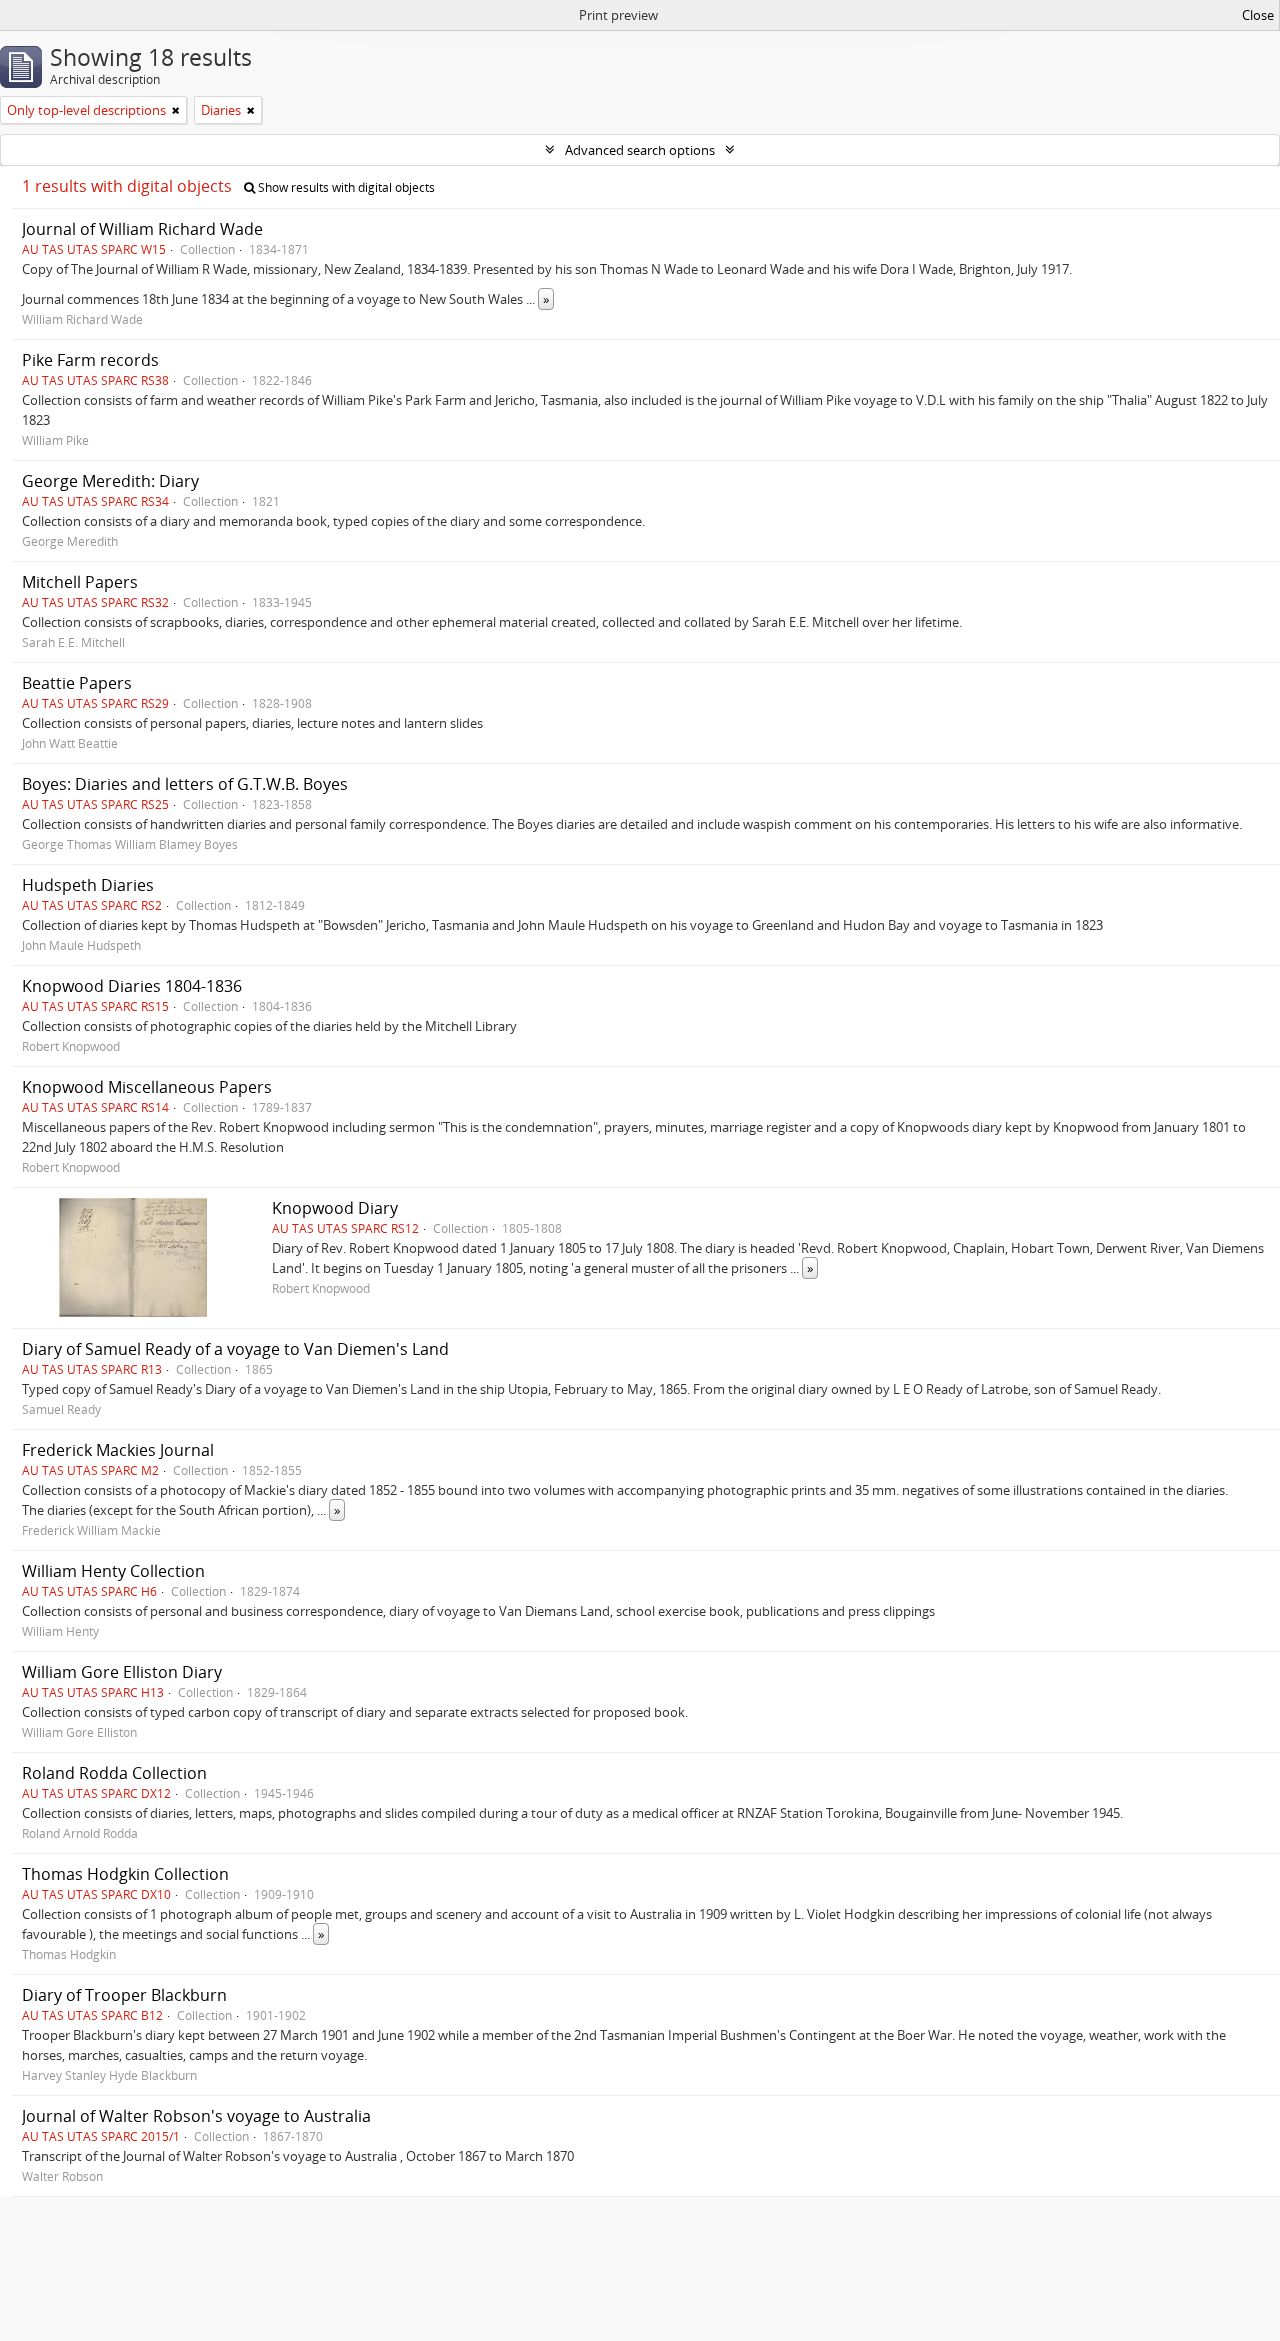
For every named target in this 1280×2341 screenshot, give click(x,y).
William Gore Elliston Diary (122, 1672)
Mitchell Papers (80, 582)
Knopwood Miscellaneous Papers (147, 1087)
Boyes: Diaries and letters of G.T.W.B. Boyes (185, 784)
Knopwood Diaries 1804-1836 (132, 986)
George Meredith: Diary (110, 481)
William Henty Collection (113, 1571)
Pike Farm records (90, 360)
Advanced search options (640, 150)
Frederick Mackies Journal (118, 1450)
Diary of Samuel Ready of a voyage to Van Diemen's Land (235, 1349)
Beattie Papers (77, 683)
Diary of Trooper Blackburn (124, 1995)
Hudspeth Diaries (88, 885)
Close (1258, 15)
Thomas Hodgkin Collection (125, 1874)
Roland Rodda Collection (114, 1773)
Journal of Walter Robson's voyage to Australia (196, 2116)
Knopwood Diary (335, 1208)
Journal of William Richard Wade (142, 229)
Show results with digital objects (345, 187)
